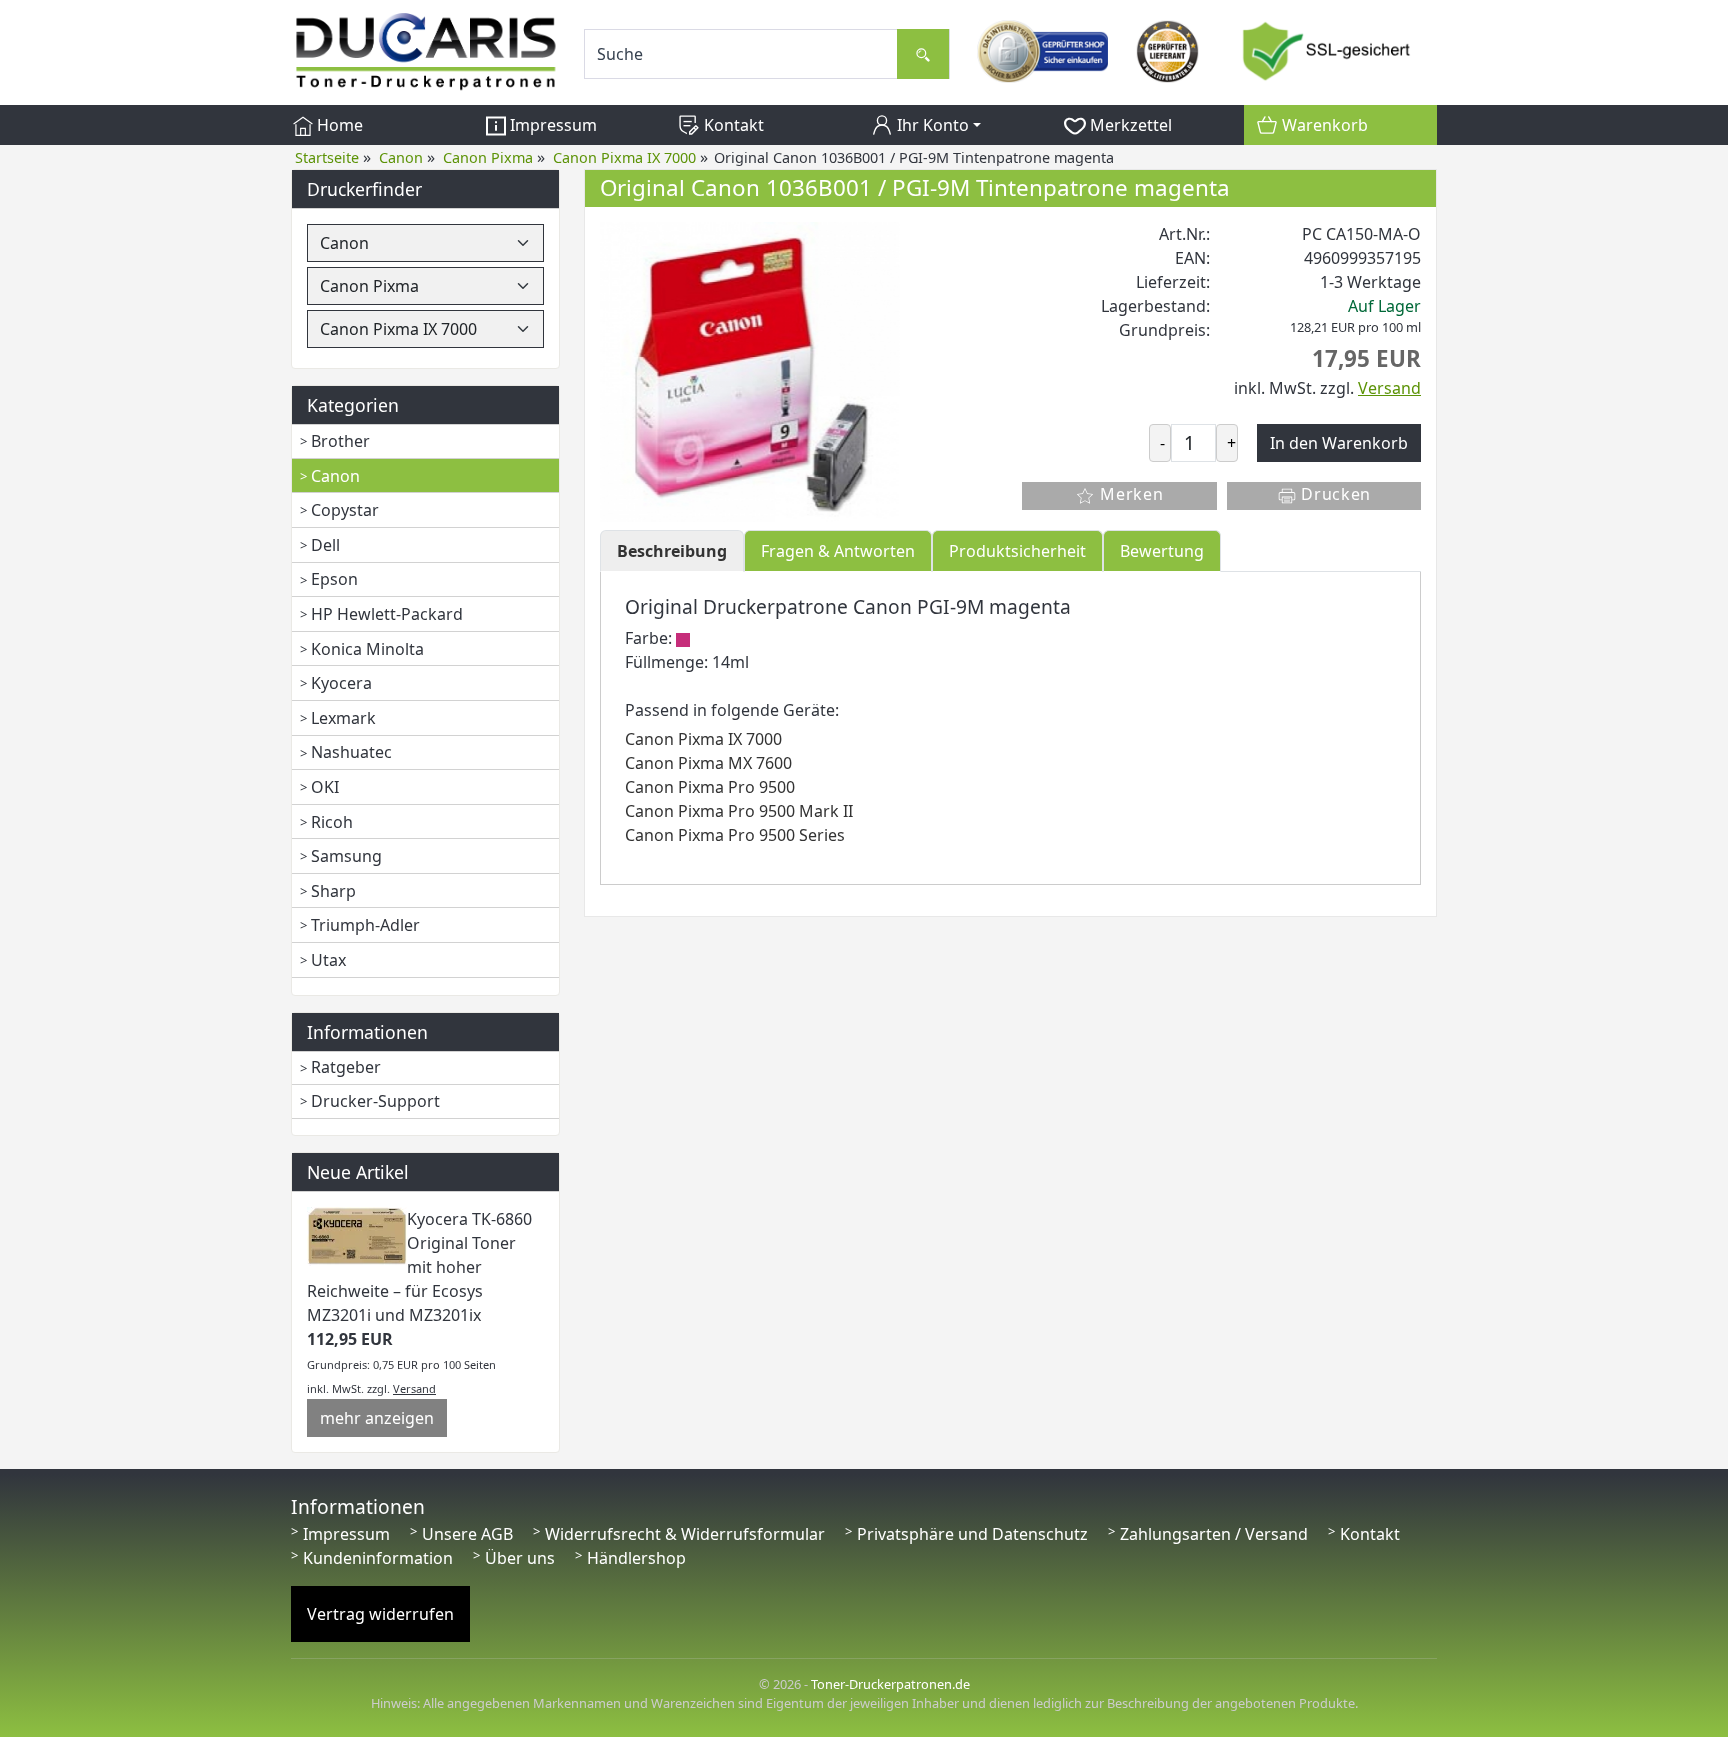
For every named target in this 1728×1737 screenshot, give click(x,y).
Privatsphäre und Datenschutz (972, 1534)
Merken (1129, 494)
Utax (328, 960)
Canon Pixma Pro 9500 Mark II (739, 811)
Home (338, 125)
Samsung (346, 856)
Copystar (345, 510)
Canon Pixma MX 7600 (708, 763)
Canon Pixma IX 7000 (703, 739)
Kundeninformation (378, 1558)
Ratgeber (346, 1067)
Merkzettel (1129, 125)
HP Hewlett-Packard (387, 614)
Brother (340, 441)
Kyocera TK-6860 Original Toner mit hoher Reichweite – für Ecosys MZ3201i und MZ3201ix (419, 1267)
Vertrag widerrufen (380, 1614)
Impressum (551, 125)
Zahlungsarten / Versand (1214, 1534)
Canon (335, 476)
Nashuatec (351, 752)
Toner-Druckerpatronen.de (890, 1684)
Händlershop (636, 1558)
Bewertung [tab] (1162, 551)
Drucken (1334, 494)
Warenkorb (1323, 125)
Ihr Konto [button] (931, 125)
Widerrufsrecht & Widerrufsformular (685, 1534)
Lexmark (343, 718)
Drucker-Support (375, 1101)
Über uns (520, 1558)
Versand (414, 1388)
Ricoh (332, 822)
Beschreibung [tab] (672, 551)
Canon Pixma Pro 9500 (710, 787)
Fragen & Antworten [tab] (838, 551)
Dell (325, 545)
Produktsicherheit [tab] (1017, 551)
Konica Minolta (367, 649)
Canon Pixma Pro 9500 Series (735, 835)
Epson (334, 579)
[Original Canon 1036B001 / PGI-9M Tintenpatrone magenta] (750, 370)
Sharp (333, 891)
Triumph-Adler (365, 925)
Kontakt (732, 125)
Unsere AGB (467, 1534)
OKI (325, 787)
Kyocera (341, 683)
